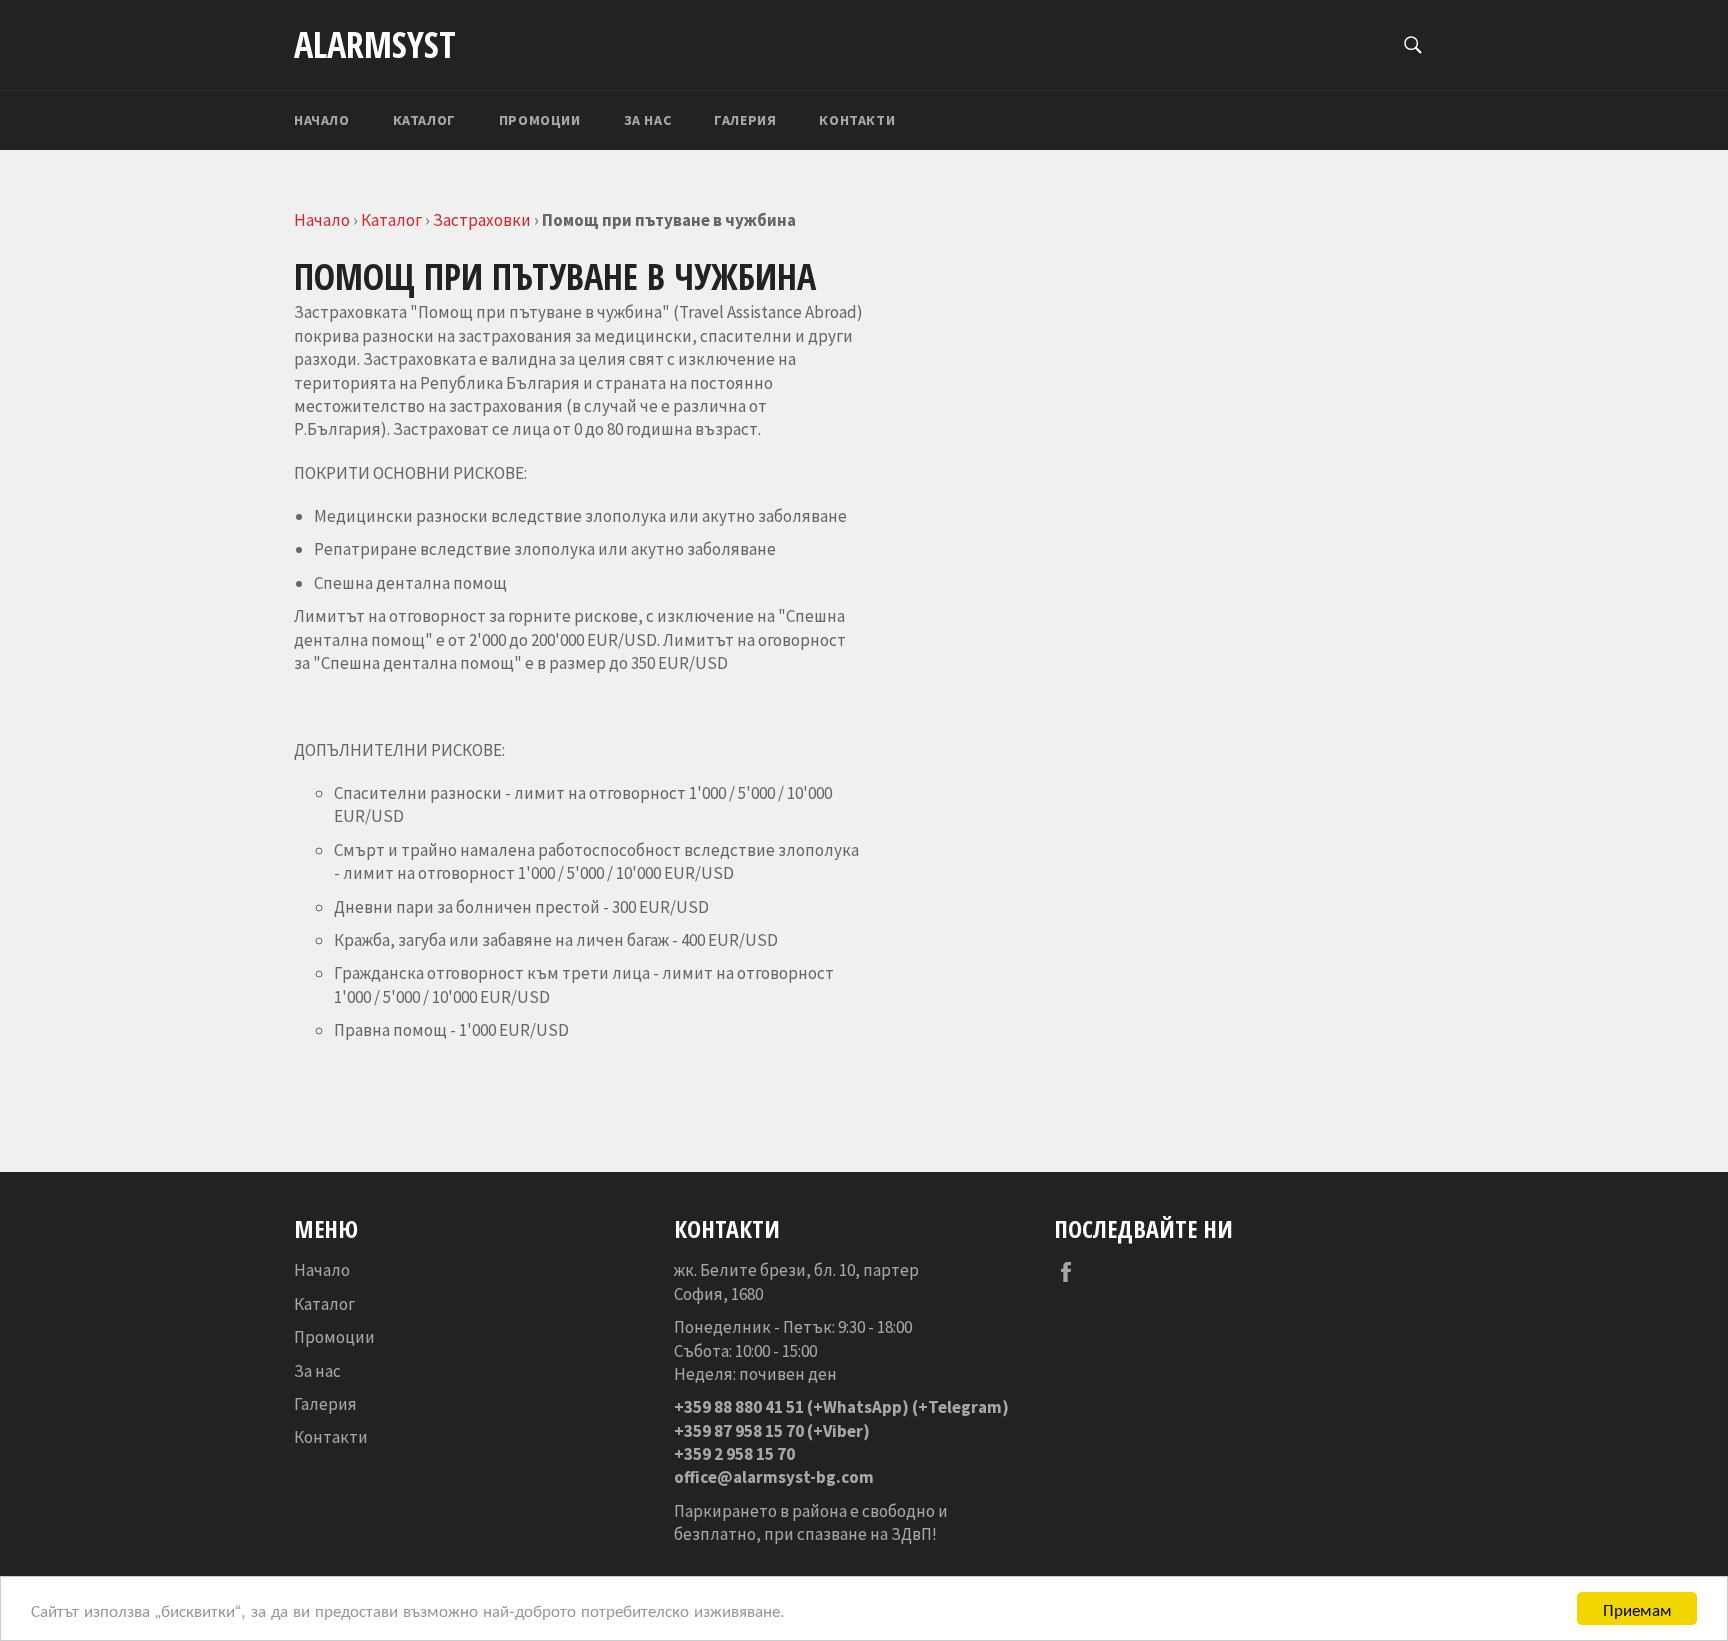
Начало (322, 120)
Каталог (424, 120)
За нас (648, 120)
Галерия (745, 120)
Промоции (540, 120)
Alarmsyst (375, 44)
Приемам (1637, 1608)
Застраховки (482, 220)
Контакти (857, 120)
